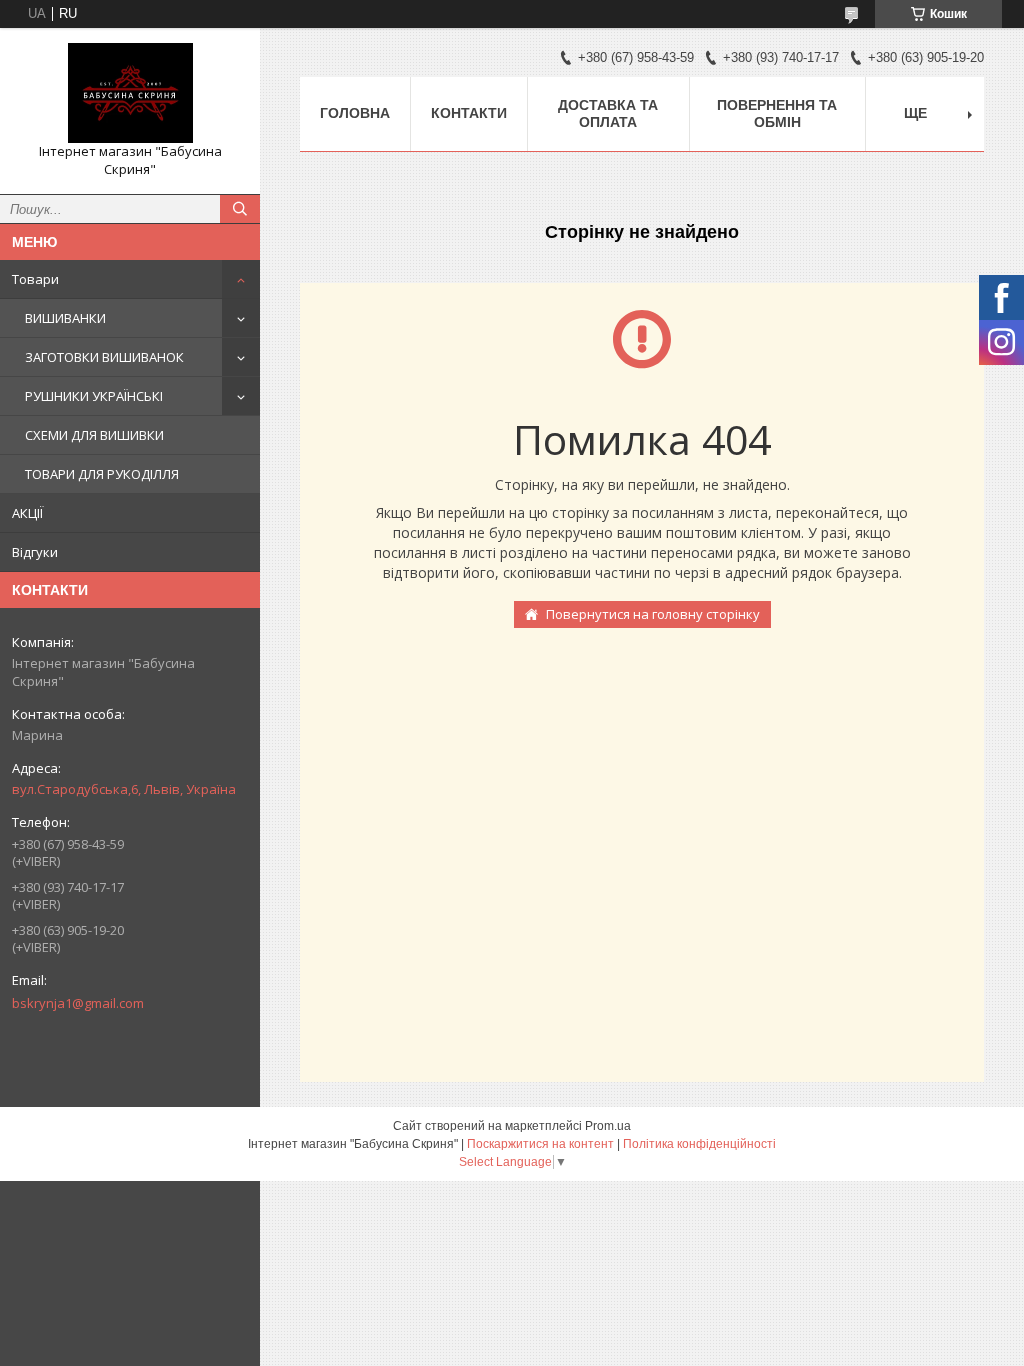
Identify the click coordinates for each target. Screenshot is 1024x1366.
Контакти (469, 113)
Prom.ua (608, 1126)
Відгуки (35, 552)
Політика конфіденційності (699, 1144)
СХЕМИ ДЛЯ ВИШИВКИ (94, 435)
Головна (355, 113)
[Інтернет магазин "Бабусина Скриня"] (130, 93)
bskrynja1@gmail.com (78, 1003)
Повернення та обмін (777, 113)
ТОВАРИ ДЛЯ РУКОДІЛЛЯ (102, 474)
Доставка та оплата (608, 113)
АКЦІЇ (27, 513)
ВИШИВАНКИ (65, 318)
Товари (35, 279)
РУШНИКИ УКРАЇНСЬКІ (94, 396)
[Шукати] (240, 209)
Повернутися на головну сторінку (653, 614)
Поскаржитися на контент (540, 1144)
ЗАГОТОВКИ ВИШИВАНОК (104, 357)
